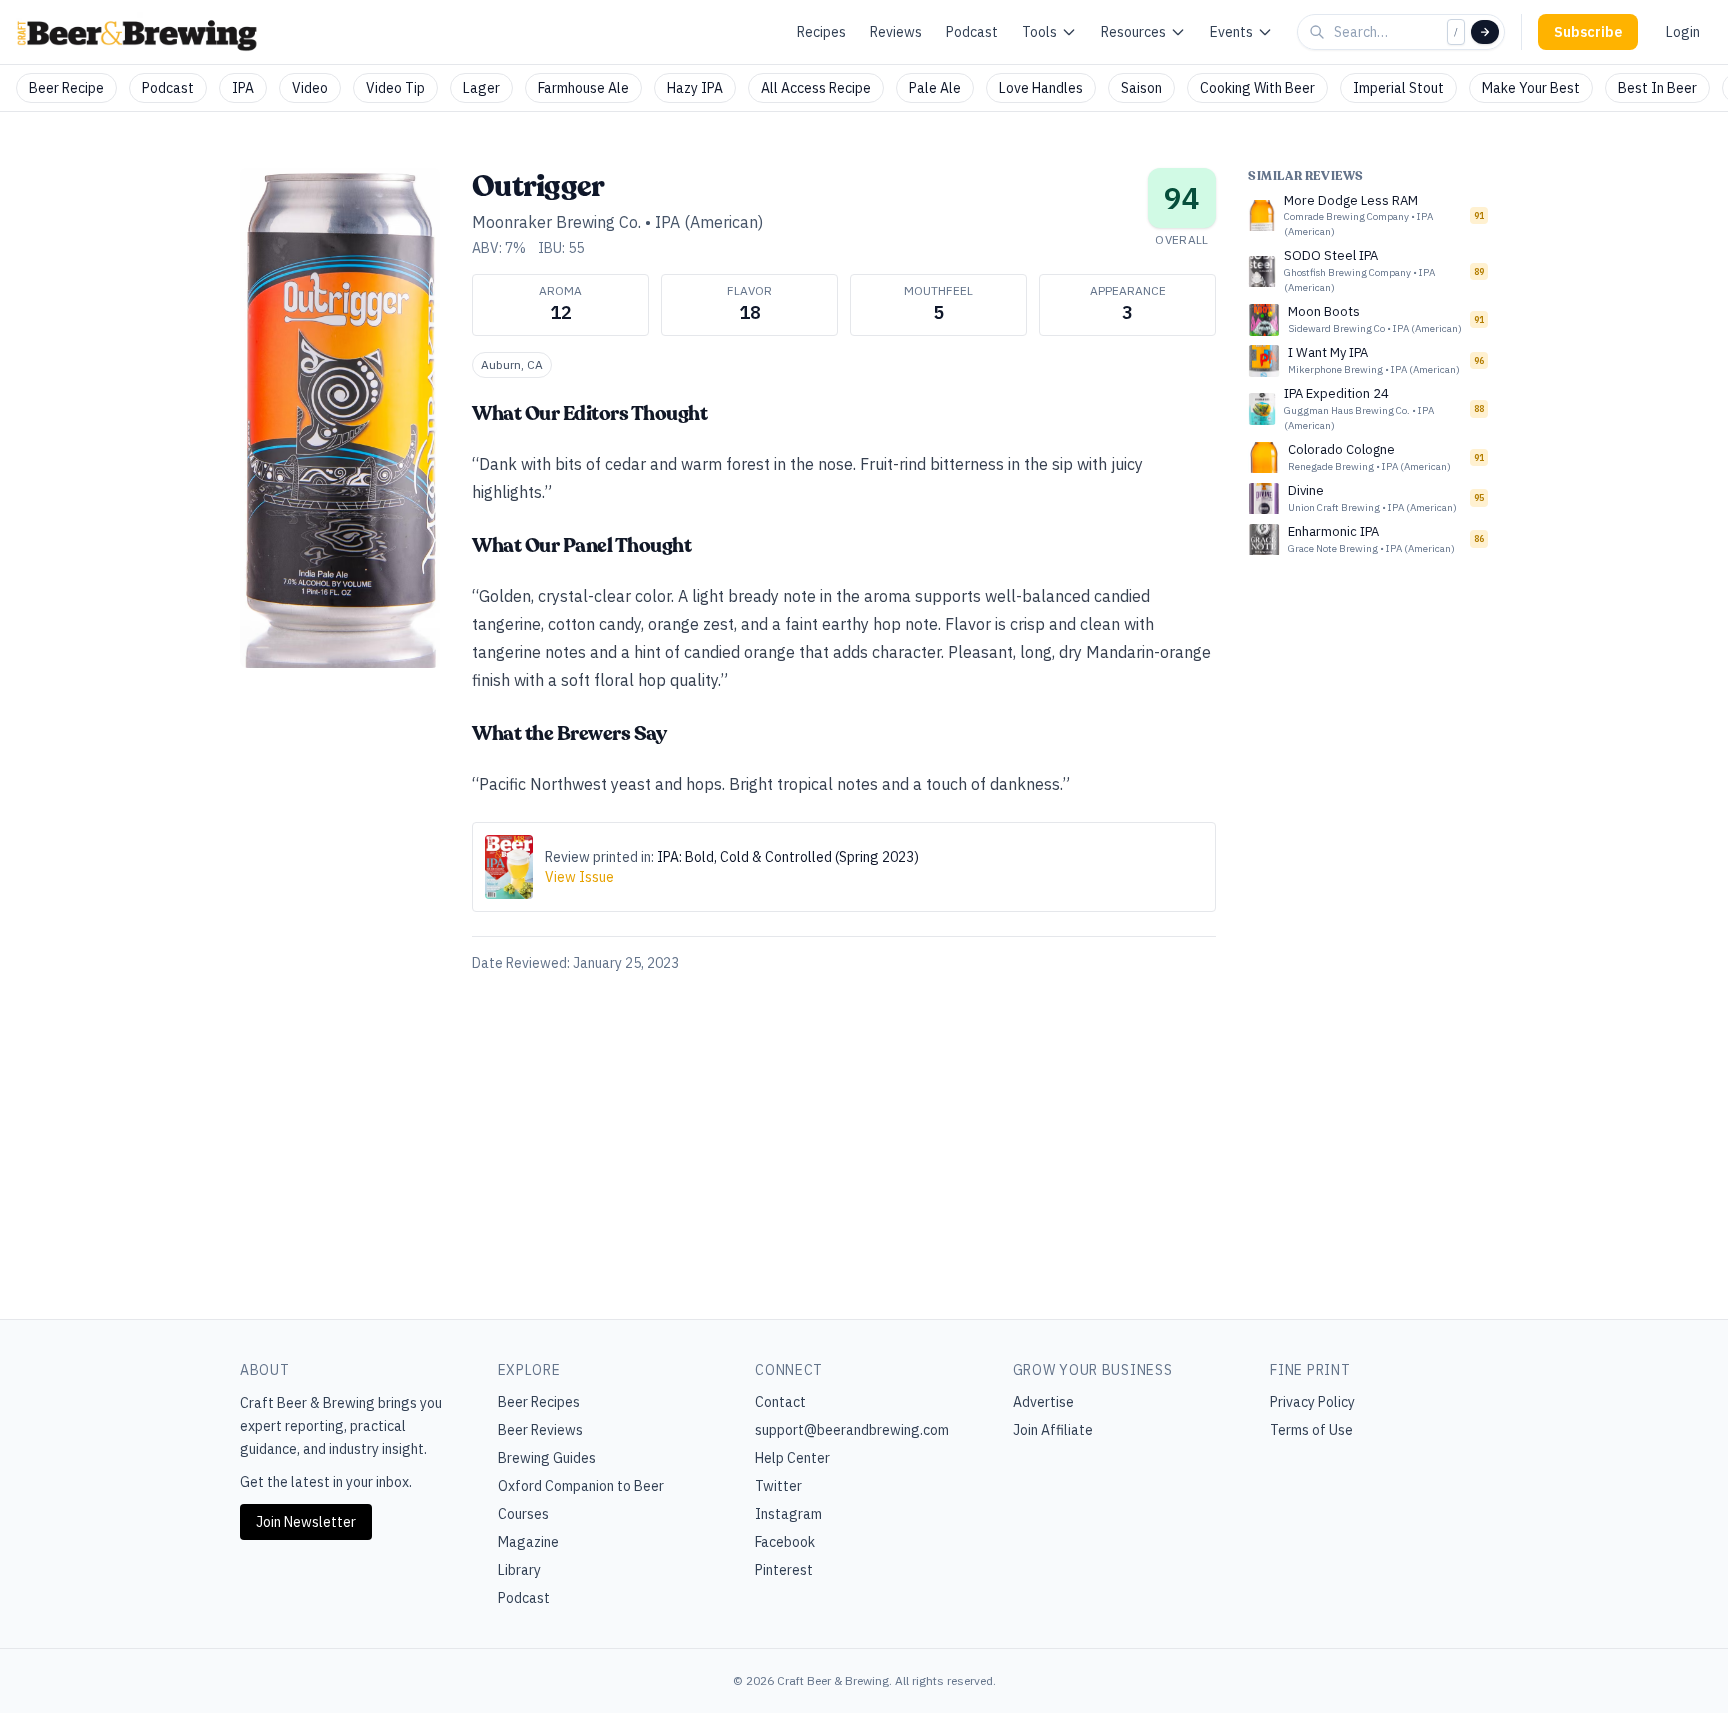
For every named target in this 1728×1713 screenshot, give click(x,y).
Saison (1141, 88)
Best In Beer (1657, 88)
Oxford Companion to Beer (581, 1486)
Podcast (972, 32)
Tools (1039, 32)
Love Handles (1041, 88)
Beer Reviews (540, 1430)
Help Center (792, 1458)
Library (519, 1570)
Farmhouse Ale (583, 88)
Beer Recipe (66, 88)
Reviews (896, 32)
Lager (481, 88)
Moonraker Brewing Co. (556, 222)
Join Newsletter (306, 1522)
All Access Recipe (816, 88)
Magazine (528, 1542)
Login (1683, 32)
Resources (1133, 32)
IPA (243, 88)
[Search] (1485, 32)
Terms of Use (1311, 1430)
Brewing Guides (547, 1458)
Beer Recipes (539, 1402)
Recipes (821, 32)
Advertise (1043, 1402)
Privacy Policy (1312, 1402)
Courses (523, 1514)
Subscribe (1588, 32)
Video (310, 88)
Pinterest (784, 1570)
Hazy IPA (695, 88)
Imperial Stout (1398, 88)
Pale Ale (935, 88)
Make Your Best (1531, 88)
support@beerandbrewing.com (852, 1430)
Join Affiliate (1053, 1430)
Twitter (778, 1486)
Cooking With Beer (1257, 88)
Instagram (788, 1514)
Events (1231, 32)
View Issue (579, 877)
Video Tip (395, 88)
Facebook (785, 1542)
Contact (780, 1402)
